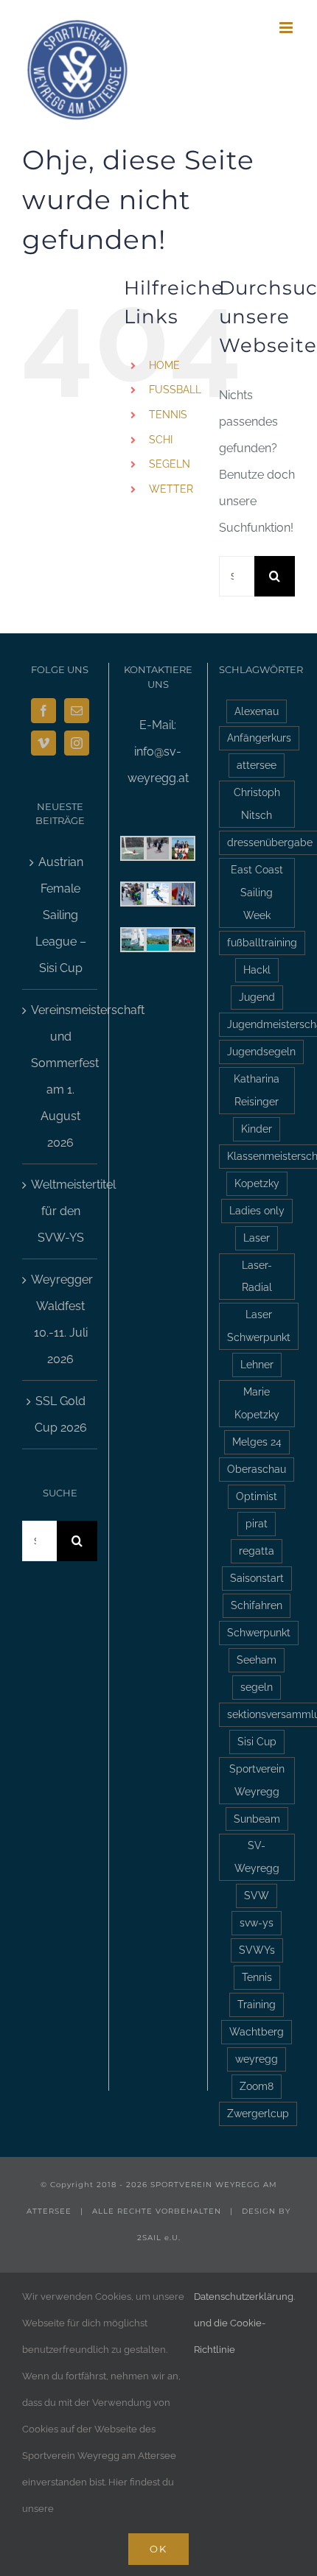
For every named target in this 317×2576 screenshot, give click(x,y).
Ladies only (257, 1210)
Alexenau (257, 711)
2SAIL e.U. (159, 2238)
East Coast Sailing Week (257, 892)
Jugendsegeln (261, 1051)
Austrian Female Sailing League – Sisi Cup (61, 915)
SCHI (161, 440)
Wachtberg (257, 2031)
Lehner (257, 1364)
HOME (164, 365)
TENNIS (168, 415)
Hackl (257, 969)
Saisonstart (257, 1578)
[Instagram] (77, 743)
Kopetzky (257, 1183)
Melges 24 (257, 1442)
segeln (257, 1687)
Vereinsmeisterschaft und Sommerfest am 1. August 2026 (60, 1076)
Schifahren (257, 1605)
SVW (257, 1895)
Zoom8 (257, 2086)
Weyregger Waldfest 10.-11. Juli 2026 (60, 1319)
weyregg (257, 2059)
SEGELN (170, 464)
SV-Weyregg (257, 1857)
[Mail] (77, 711)
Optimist (257, 1496)
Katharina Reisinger (257, 1090)
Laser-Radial (257, 1276)
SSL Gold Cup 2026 (61, 1414)
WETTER (171, 489)
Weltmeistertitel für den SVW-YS (60, 1211)
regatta (257, 1551)
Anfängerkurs (259, 738)
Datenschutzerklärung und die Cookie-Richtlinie (244, 2323)
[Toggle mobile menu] (287, 28)
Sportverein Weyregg (257, 1780)
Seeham (257, 1660)
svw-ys (257, 1922)
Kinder (257, 1129)
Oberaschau (257, 1469)
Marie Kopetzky (257, 1403)
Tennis (257, 1977)
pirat (257, 1523)
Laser (257, 1238)
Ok (158, 2549)
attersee (257, 765)
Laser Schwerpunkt (259, 1326)
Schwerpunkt (259, 1632)
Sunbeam (257, 1819)
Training (257, 2004)
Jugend (257, 997)
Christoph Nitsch (257, 803)
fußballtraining (262, 942)
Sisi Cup (257, 1741)
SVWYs (257, 1950)
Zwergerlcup (258, 2113)
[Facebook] (43, 711)
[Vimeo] (43, 743)
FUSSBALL (175, 390)
